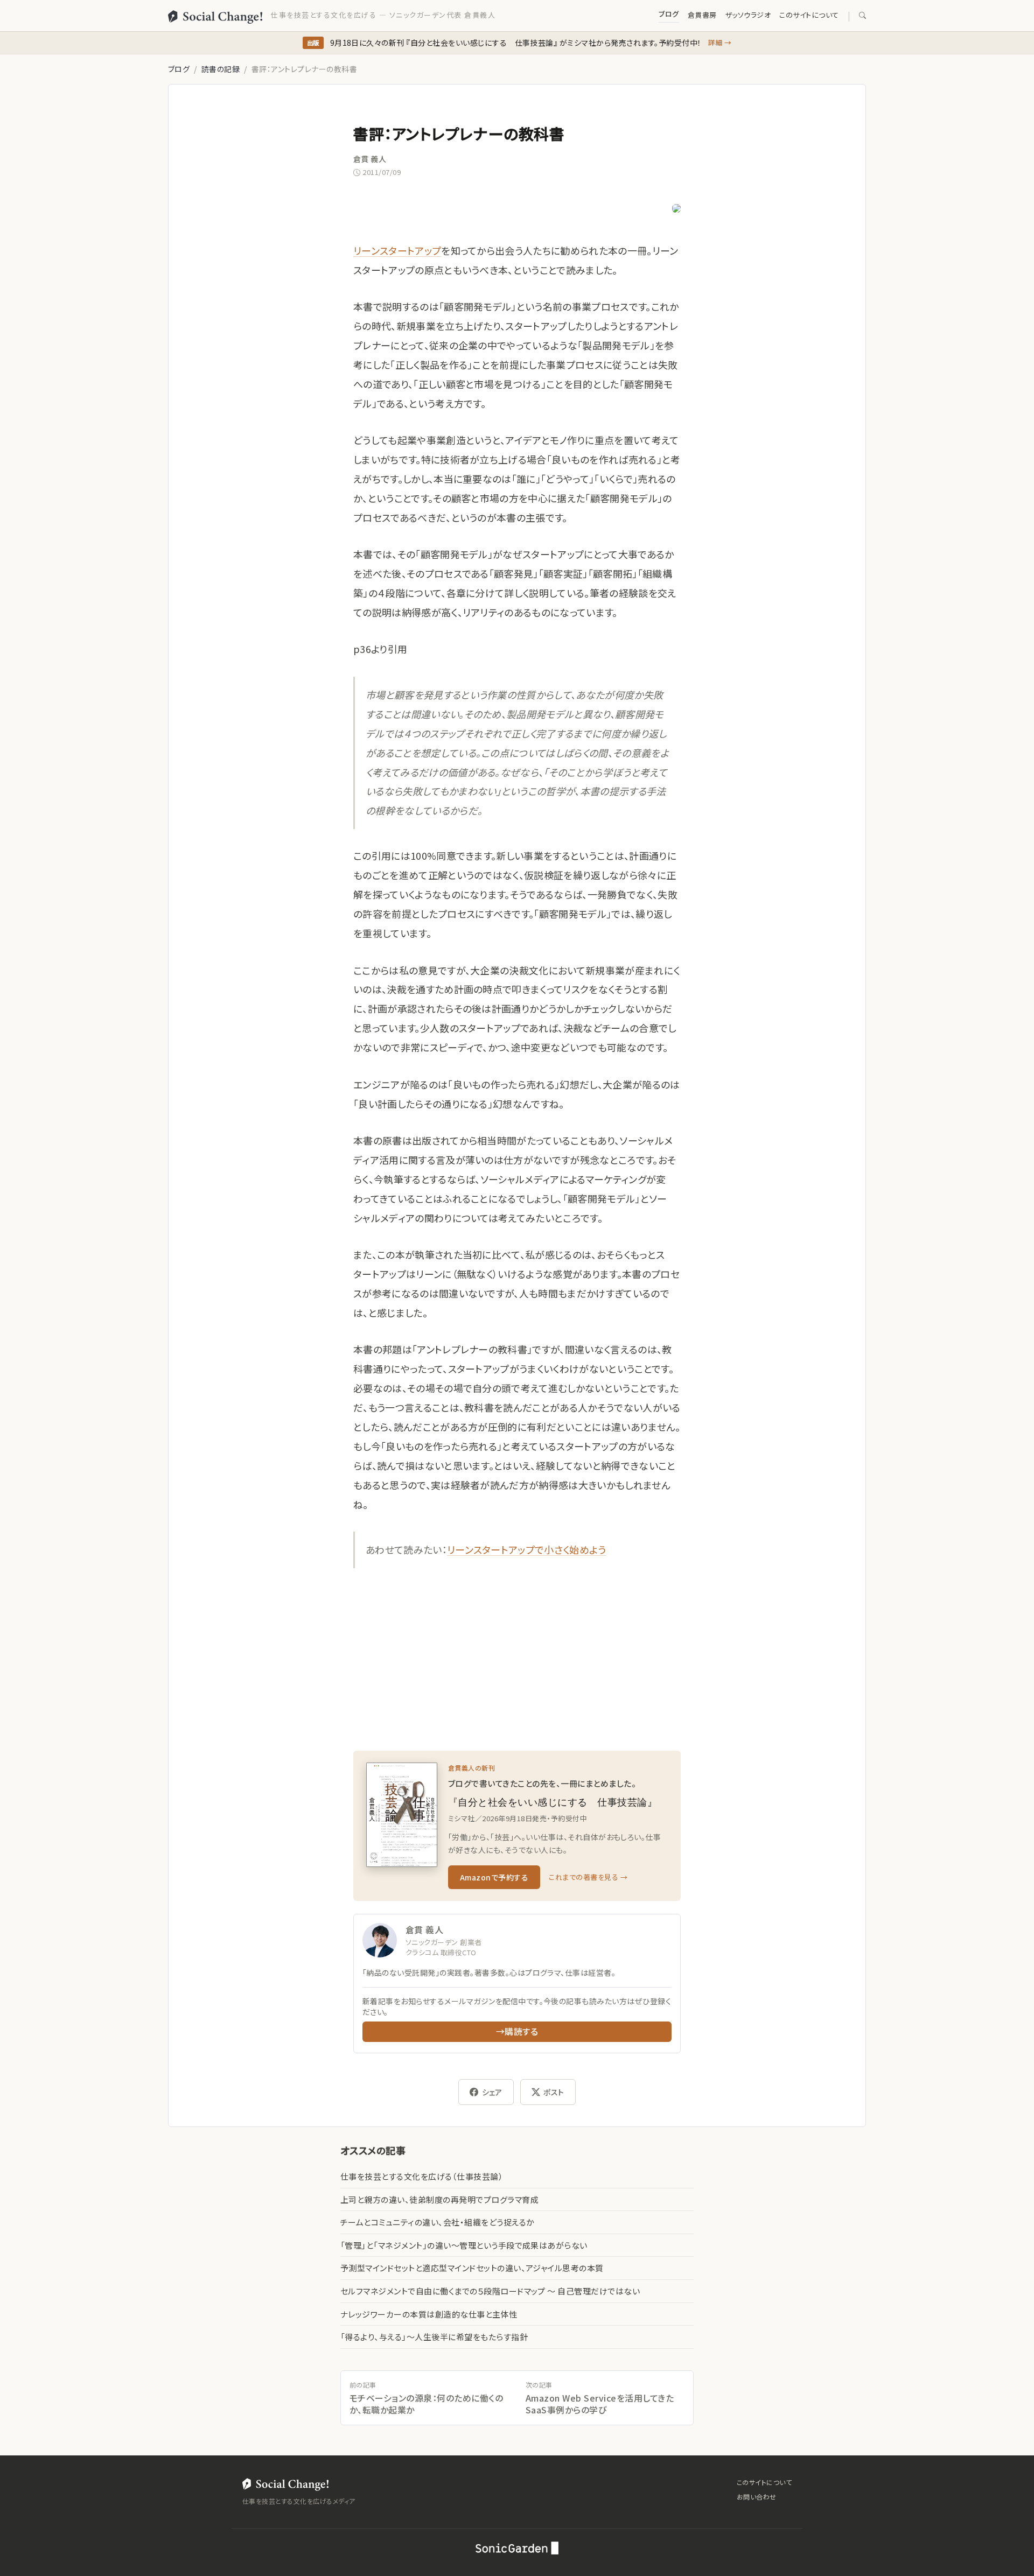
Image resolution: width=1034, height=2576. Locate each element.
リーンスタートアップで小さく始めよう (527, 1549)
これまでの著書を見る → (588, 1877)
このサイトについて (809, 15)
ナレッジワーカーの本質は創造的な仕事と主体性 (429, 2314)
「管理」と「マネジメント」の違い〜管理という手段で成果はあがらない (464, 2245)
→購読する (517, 2031)
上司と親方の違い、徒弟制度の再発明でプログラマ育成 (439, 2199)
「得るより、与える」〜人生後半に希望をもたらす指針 (434, 2337)
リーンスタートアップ (397, 250)
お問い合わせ (757, 2497)
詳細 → (720, 42)
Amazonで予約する (494, 1877)
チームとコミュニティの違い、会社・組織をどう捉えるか (437, 2222)
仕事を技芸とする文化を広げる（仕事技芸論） (422, 2176)
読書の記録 (221, 69)
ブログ (669, 14)
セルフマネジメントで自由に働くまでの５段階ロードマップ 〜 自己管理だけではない (490, 2291)
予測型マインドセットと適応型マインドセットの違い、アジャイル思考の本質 (472, 2268)
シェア (492, 2092)
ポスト (554, 2092)
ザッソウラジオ (748, 15)
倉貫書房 (702, 15)
